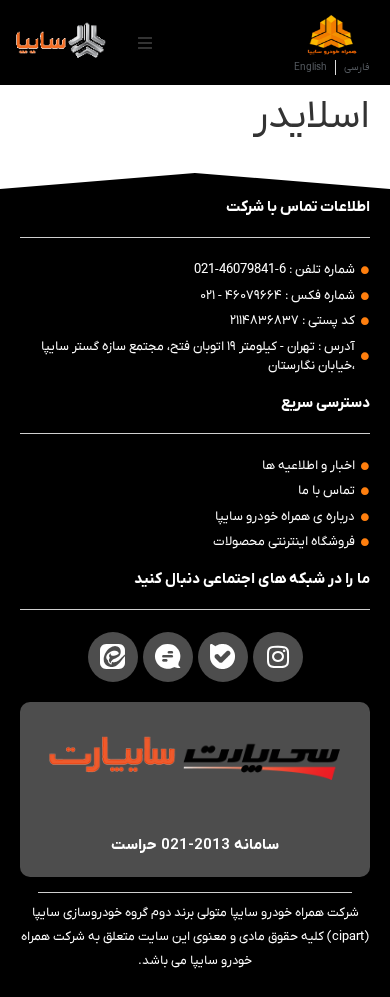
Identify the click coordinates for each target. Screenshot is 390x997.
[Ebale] (223, 657)
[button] (145, 43)
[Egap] (168, 657)
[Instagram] (278, 657)
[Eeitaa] (113, 657)
